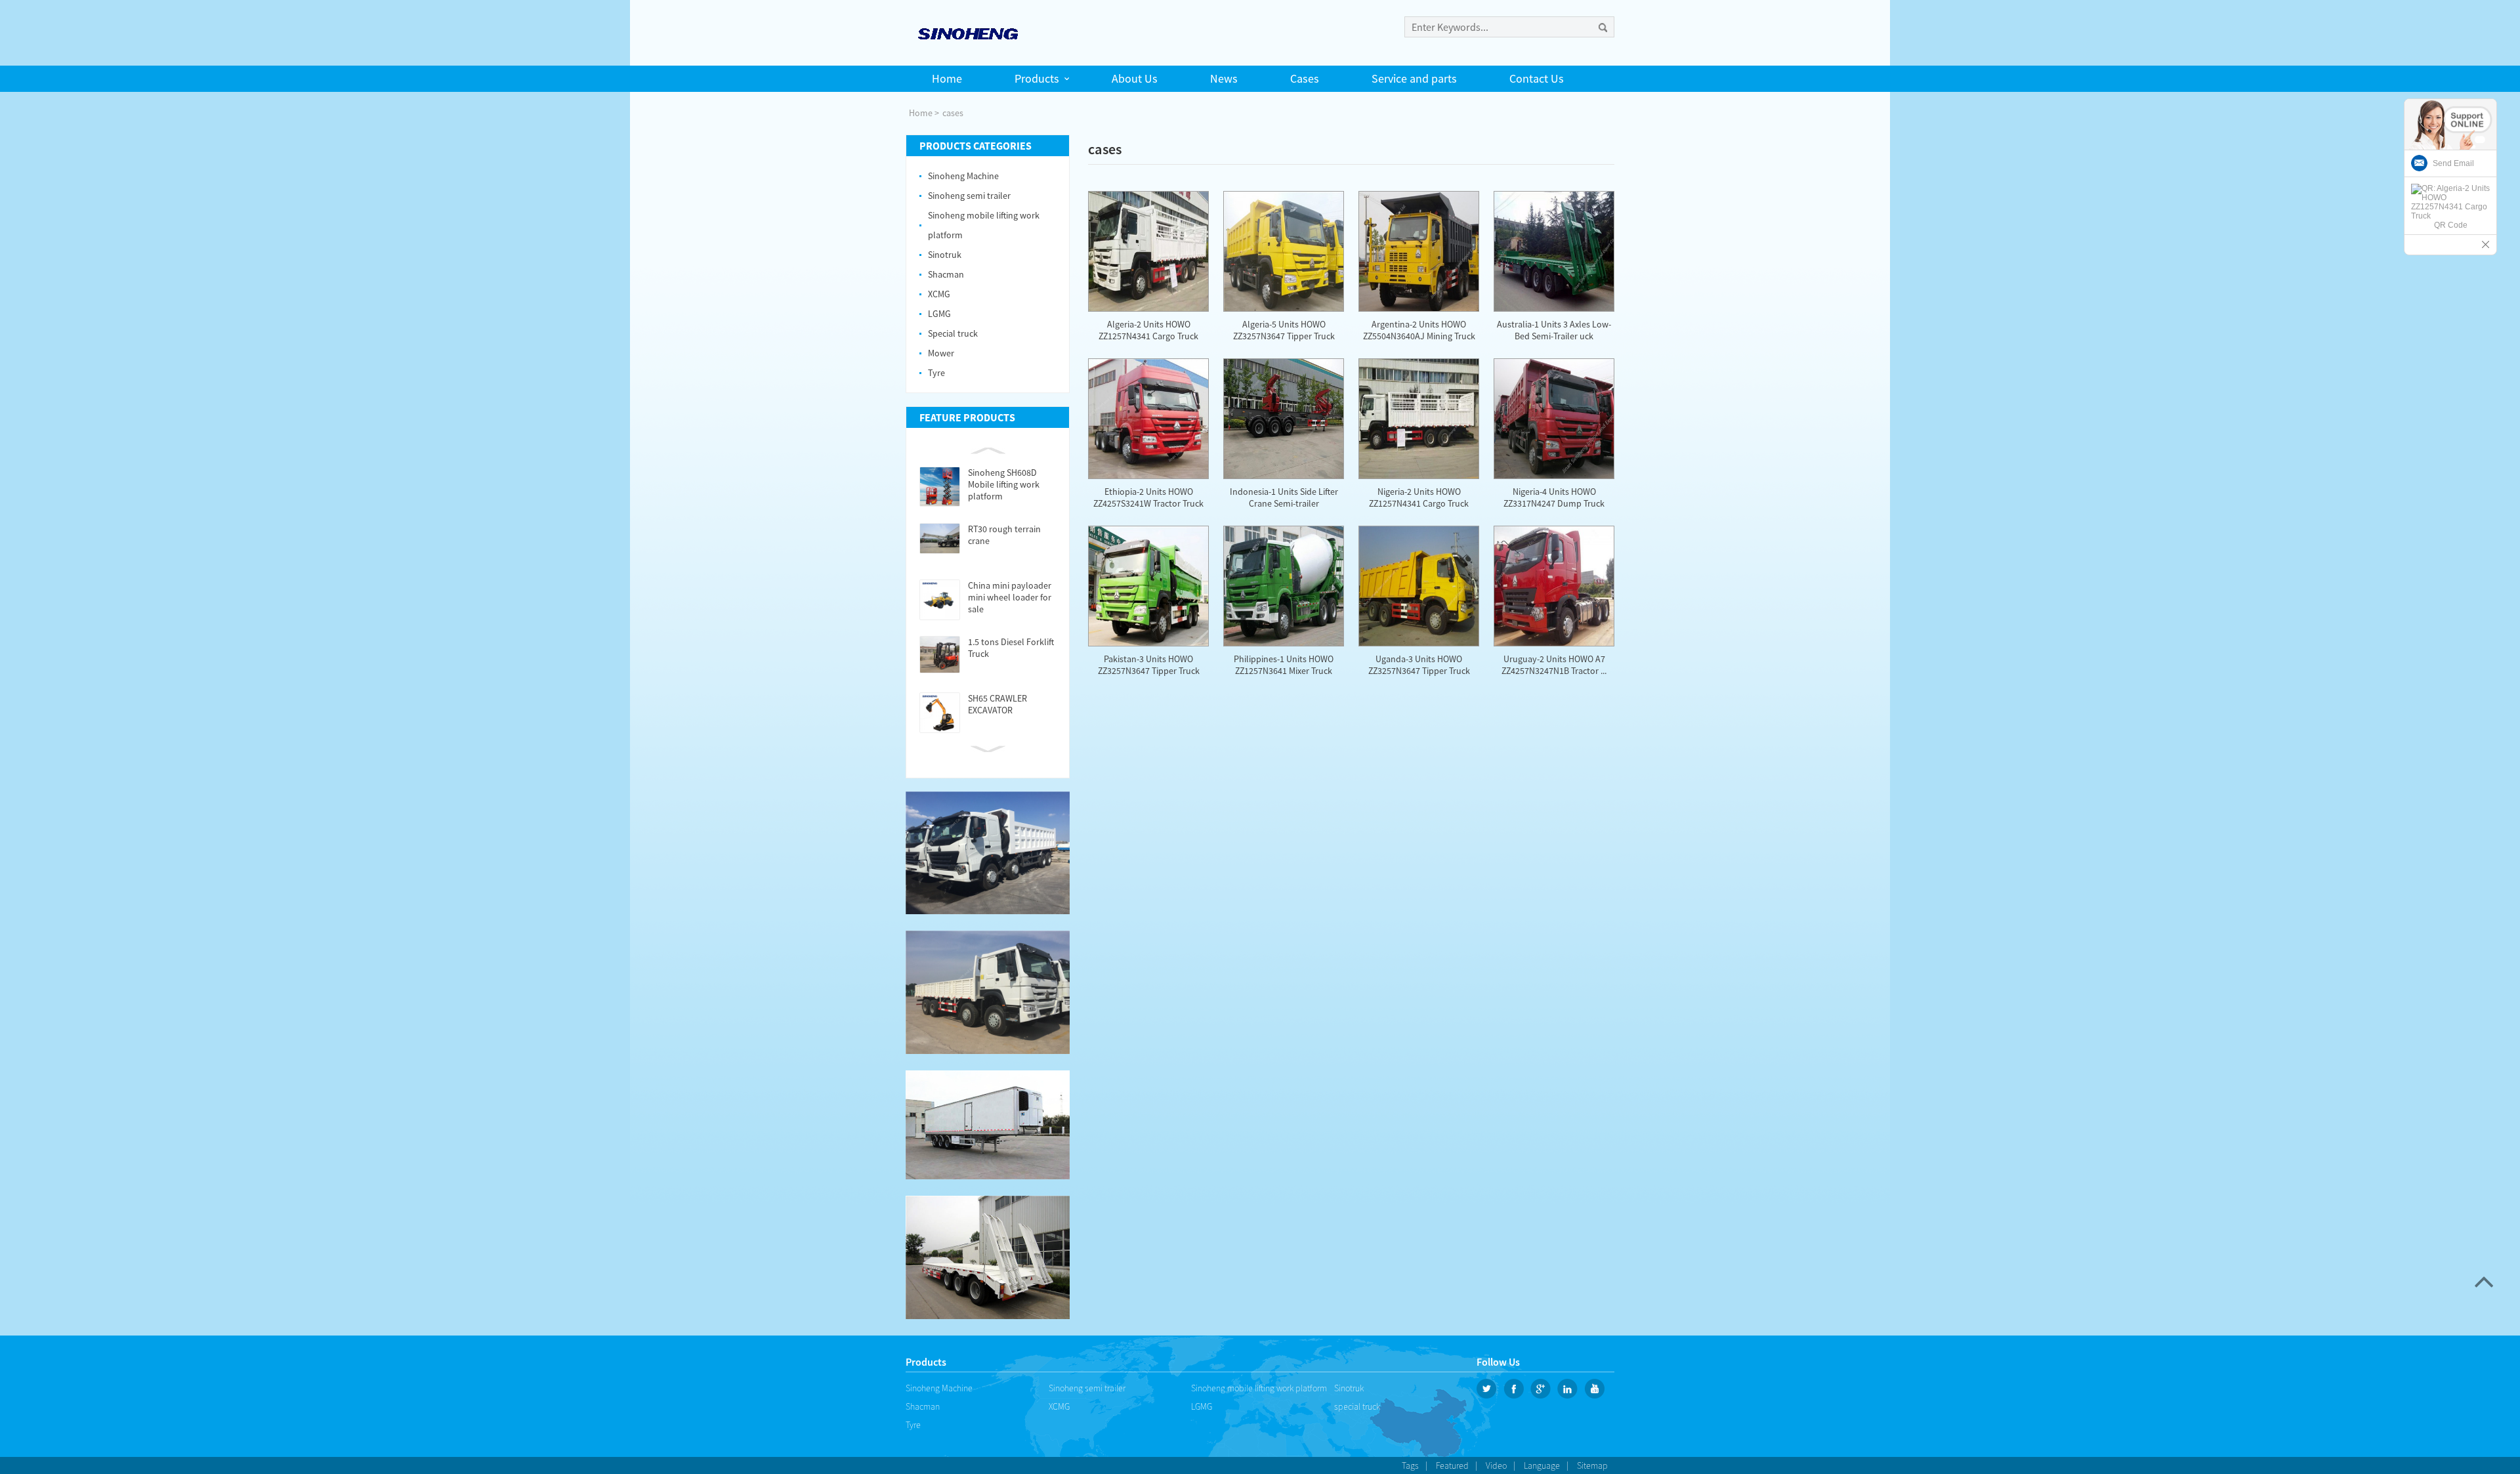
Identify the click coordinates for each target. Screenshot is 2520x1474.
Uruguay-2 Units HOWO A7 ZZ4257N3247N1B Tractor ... (1554, 665)
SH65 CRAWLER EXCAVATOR (997, 704)
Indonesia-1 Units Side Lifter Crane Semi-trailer (1284, 497)
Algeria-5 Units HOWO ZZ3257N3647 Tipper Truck (1284, 330)
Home (921, 113)
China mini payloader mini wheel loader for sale (1010, 597)
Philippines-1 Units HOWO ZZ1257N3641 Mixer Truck (1284, 665)
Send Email (2453, 163)
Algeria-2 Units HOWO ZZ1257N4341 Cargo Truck (1148, 330)
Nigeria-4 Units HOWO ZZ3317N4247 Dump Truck (1554, 497)
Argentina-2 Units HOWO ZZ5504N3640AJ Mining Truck (1419, 330)
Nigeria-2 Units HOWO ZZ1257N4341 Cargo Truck (1419, 497)
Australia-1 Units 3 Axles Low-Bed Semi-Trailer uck (1554, 330)
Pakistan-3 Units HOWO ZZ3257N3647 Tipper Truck (1149, 665)
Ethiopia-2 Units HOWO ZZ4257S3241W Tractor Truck (1148, 497)
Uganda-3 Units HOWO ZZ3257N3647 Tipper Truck (1419, 665)
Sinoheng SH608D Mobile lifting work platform (1004, 484)
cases (953, 113)
